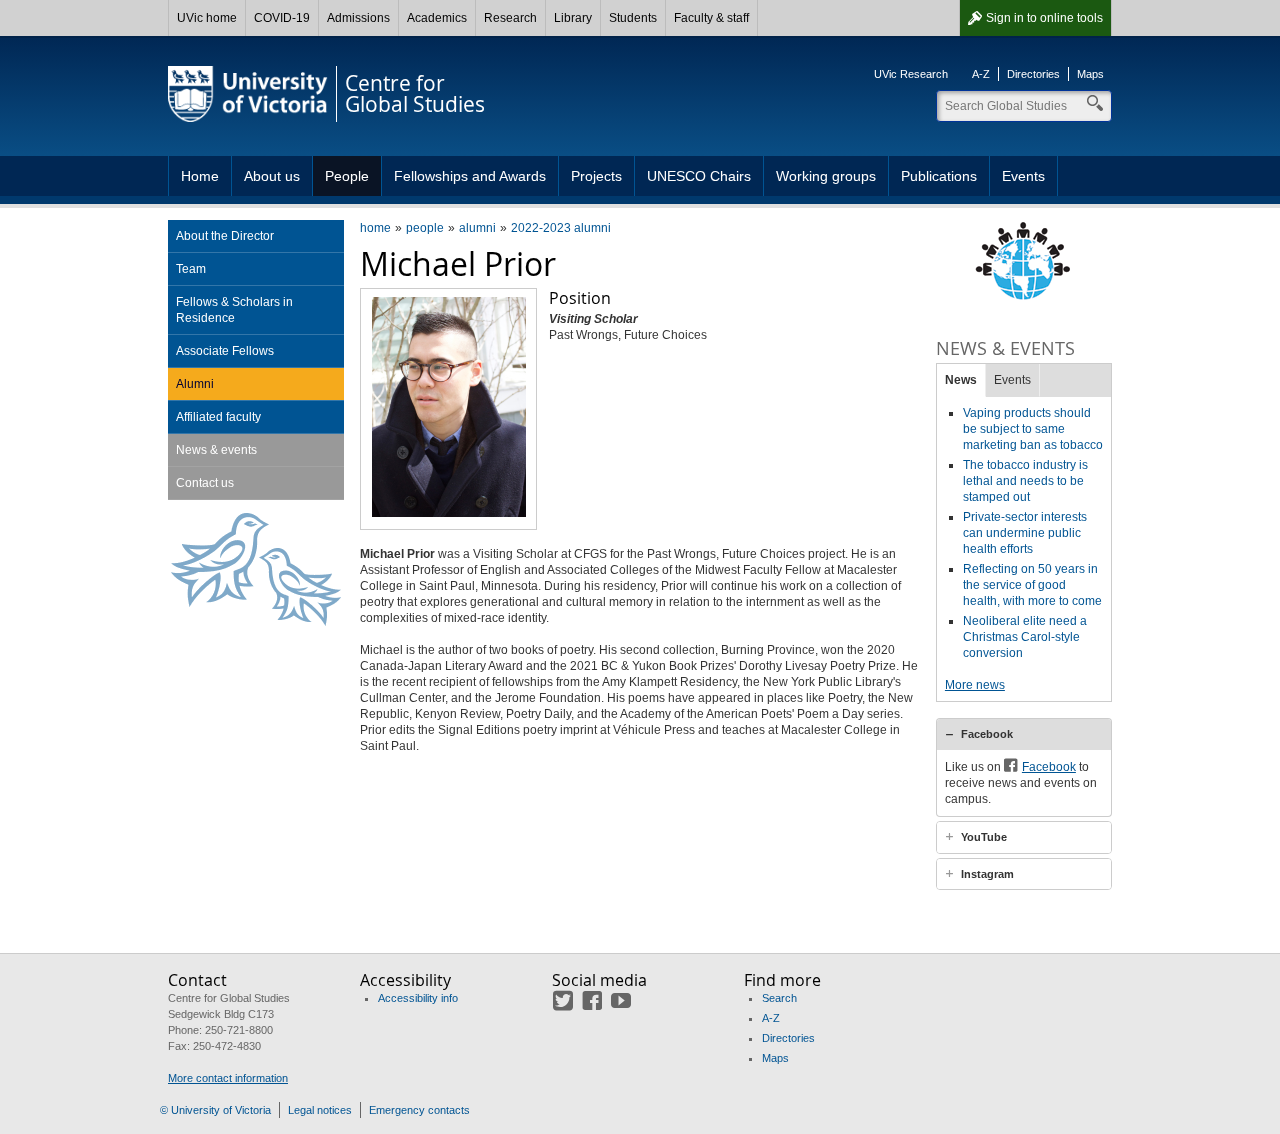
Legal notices (320, 1110)
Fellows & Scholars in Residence (234, 310)
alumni (477, 228)
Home (200, 176)
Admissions (358, 18)
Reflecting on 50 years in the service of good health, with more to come (1032, 585)
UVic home (207, 18)
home (375, 228)
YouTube (984, 837)
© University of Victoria (215, 1110)
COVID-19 (282, 18)
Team (191, 269)
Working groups (826, 176)
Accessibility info (418, 998)
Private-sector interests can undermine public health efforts (1025, 533)
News (961, 380)
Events (1023, 176)
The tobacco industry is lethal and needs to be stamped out (1025, 481)
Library (573, 18)
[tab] (1024, 734)
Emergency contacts (419, 1110)
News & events (216, 450)
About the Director (225, 236)
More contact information (228, 1078)
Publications (939, 176)
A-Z (981, 74)
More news (975, 685)
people (425, 228)
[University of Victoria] (248, 94)
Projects (596, 176)
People (347, 176)
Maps (1090, 74)
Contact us (205, 483)
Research (510, 18)
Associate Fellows (225, 351)
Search (779, 998)
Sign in (1044, 18)
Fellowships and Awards (470, 176)
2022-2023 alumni (561, 228)
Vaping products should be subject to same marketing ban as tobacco (1033, 429)
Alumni (195, 384)
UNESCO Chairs (699, 176)
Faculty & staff (711, 18)
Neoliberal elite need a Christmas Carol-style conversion (1025, 637)
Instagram (987, 874)
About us (272, 176)
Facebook (987, 734)
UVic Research (911, 74)
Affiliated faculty (218, 417)
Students (633, 18)
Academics (437, 18)
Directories (1033, 74)
